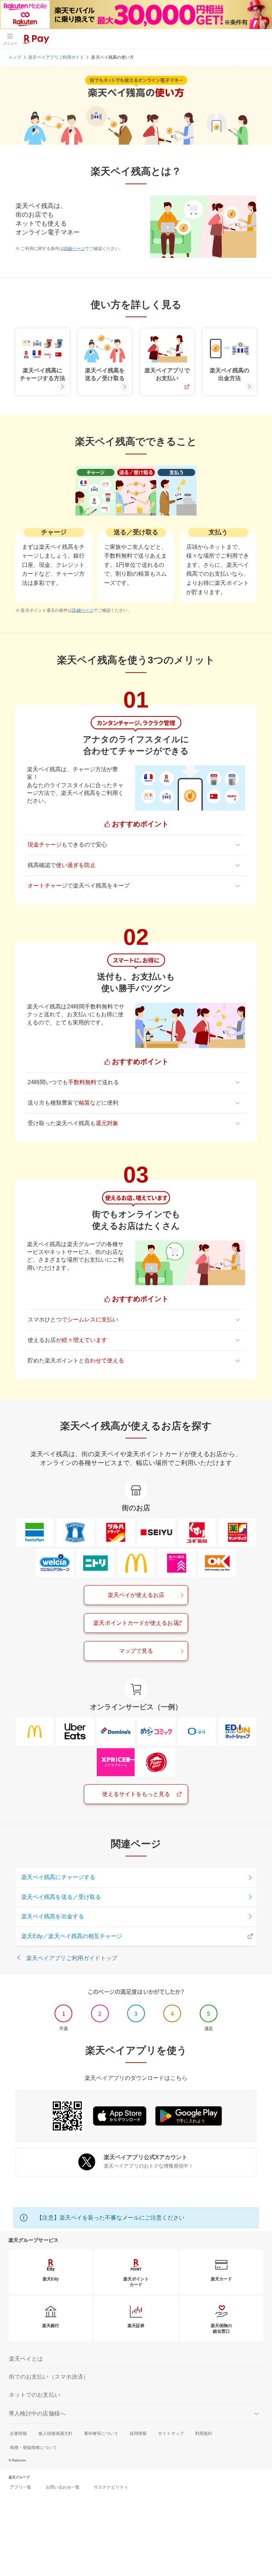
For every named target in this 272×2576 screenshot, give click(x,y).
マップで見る (136, 1651)
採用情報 (138, 2433)
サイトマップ (171, 2433)
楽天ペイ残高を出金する (53, 1916)
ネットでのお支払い (35, 2395)
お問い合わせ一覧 (63, 2487)
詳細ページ (74, 249)
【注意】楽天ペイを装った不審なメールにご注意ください (110, 2218)
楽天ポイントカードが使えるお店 (136, 1623)
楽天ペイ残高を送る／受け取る (61, 1897)
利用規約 (204, 2433)
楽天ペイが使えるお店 (136, 1595)
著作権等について (101, 2433)
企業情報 (18, 2433)
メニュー (10, 43)
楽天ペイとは (26, 2359)
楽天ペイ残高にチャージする (58, 1877)
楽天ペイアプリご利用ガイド (56, 57)
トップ (15, 57)
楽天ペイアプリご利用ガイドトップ (72, 1958)
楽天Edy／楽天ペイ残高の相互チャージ (72, 1936)
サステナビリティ (111, 2487)
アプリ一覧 (21, 2487)
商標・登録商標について (33, 2448)
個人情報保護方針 (55, 2433)
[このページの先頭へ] (258, 2537)
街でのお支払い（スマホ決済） (49, 2377)
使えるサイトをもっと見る (136, 1794)
